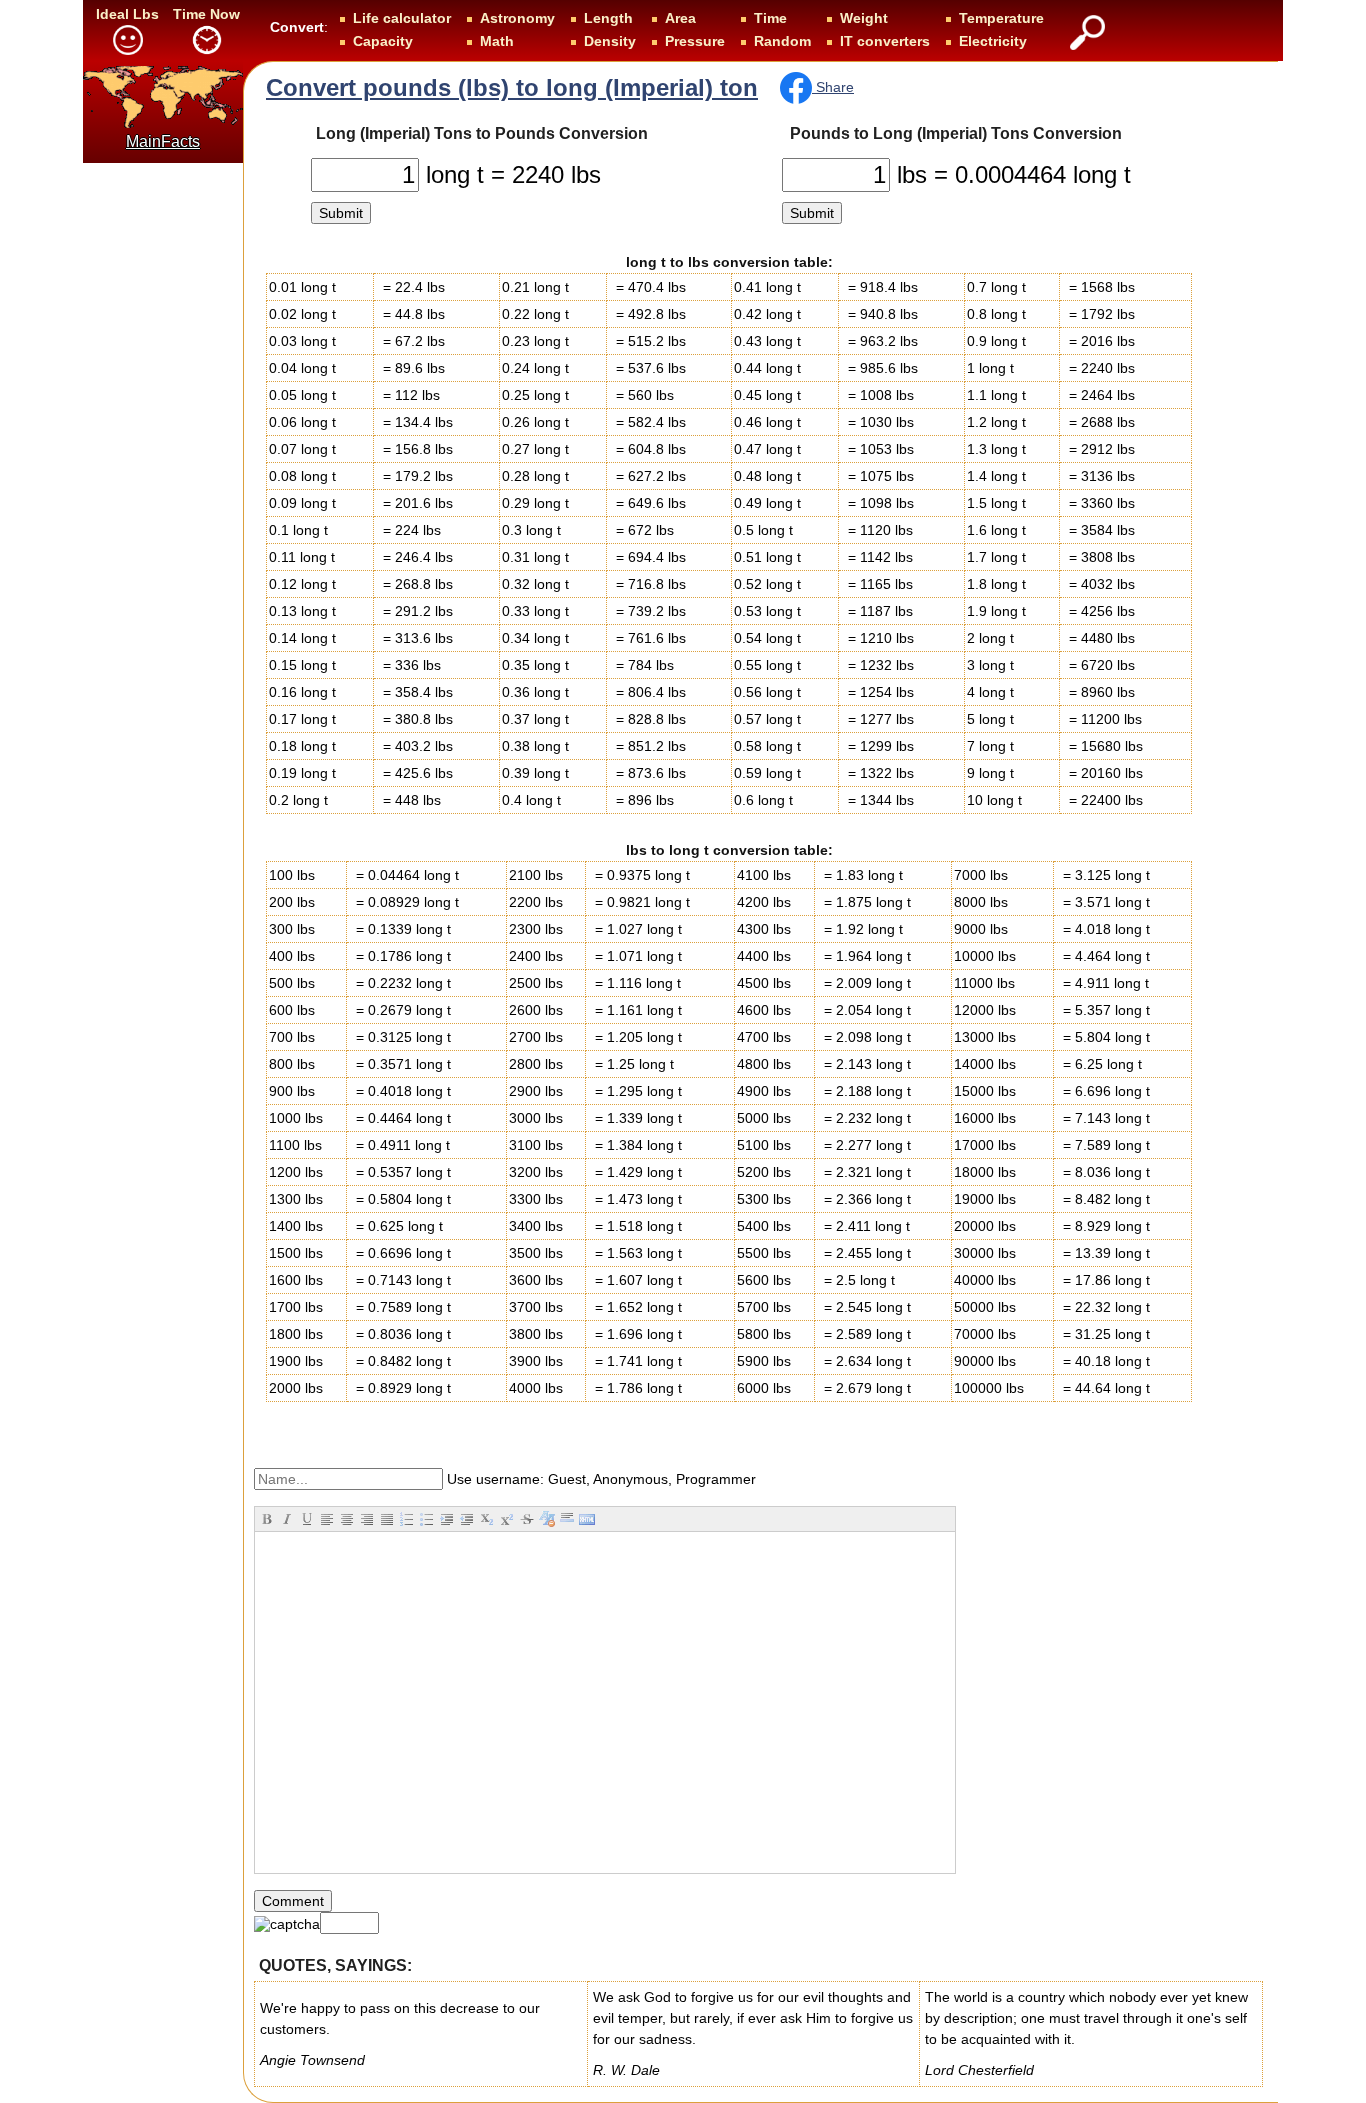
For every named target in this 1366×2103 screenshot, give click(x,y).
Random (782, 41)
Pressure (695, 41)
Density (610, 41)
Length (608, 18)
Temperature (1001, 18)
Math (497, 41)
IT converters (885, 41)
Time (770, 18)
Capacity (383, 41)
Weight (864, 18)
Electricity (993, 41)
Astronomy (517, 18)
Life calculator (402, 18)
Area (680, 18)
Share (833, 87)
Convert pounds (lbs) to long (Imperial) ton (512, 87)
